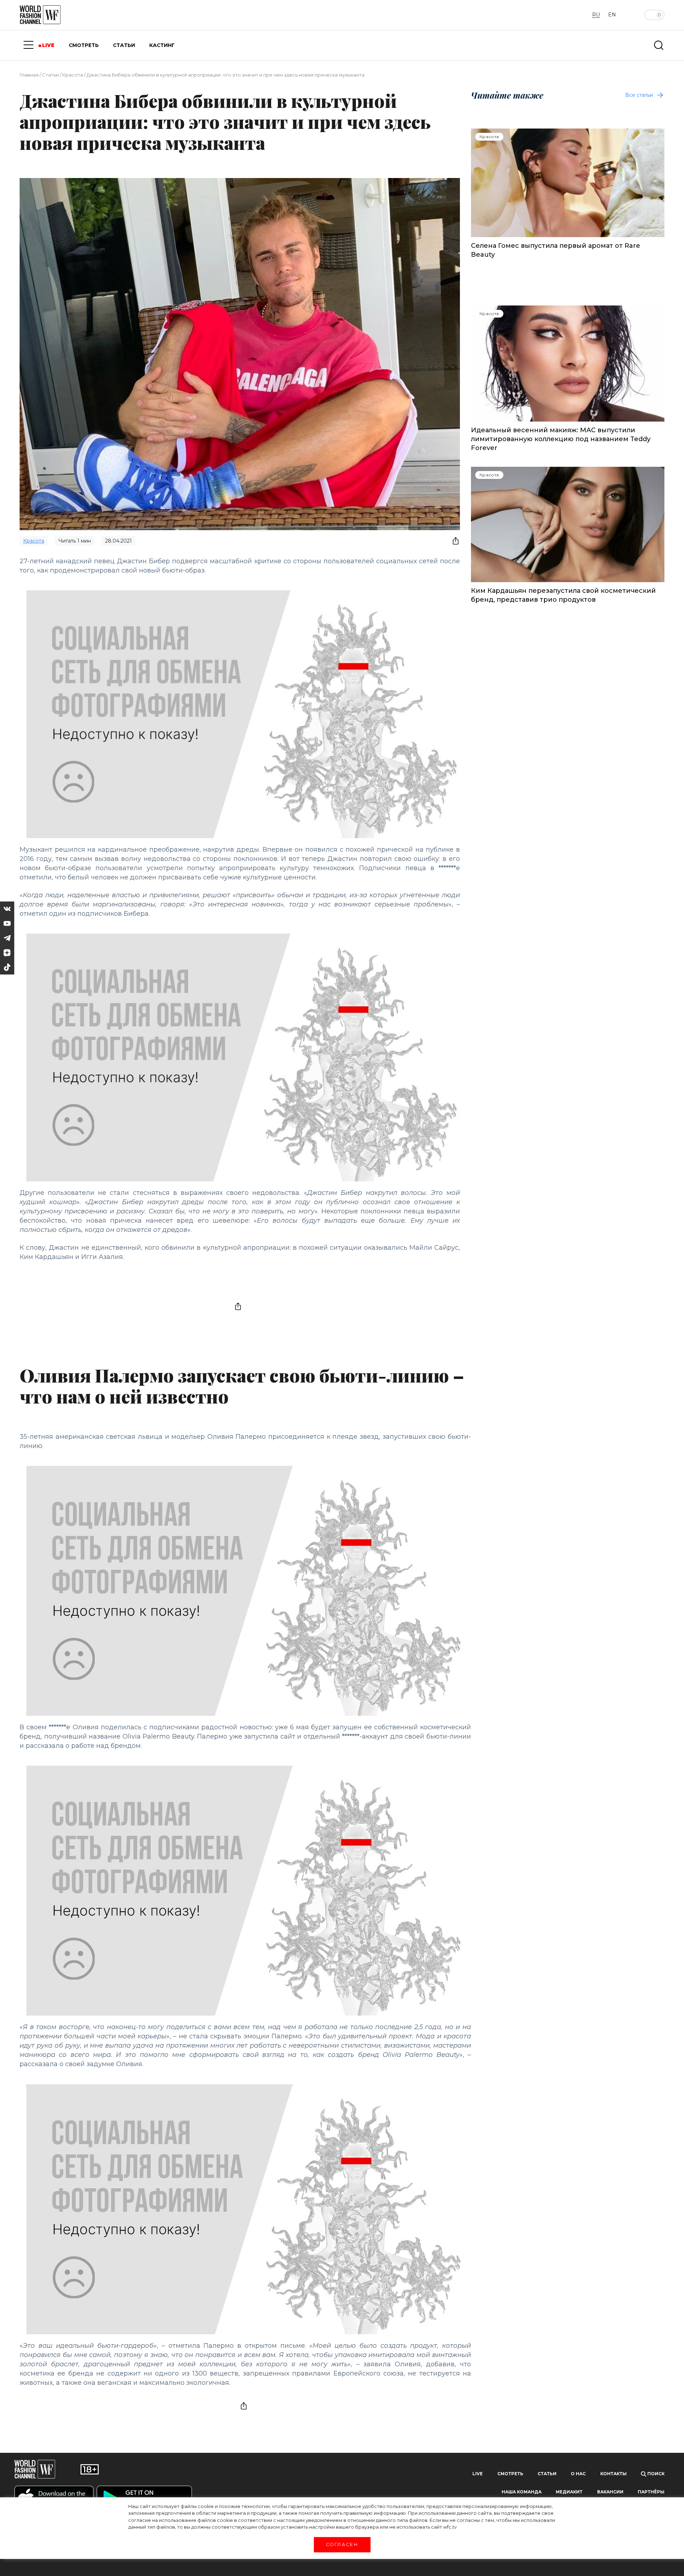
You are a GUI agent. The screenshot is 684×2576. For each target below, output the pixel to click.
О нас (578, 2474)
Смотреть (510, 2474)
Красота (73, 75)
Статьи (50, 75)
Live (478, 2474)
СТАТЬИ (124, 45)
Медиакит (569, 2492)
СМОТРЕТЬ (84, 45)
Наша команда (522, 2492)
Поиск (655, 2474)
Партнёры (651, 2492)
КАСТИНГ (162, 45)
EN (612, 15)
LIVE (48, 45)
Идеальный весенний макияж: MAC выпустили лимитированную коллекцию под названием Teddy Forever (561, 439)
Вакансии (610, 2492)
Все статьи (639, 95)
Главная (29, 75)
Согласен (342, 2544)
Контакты (613, 2474)
